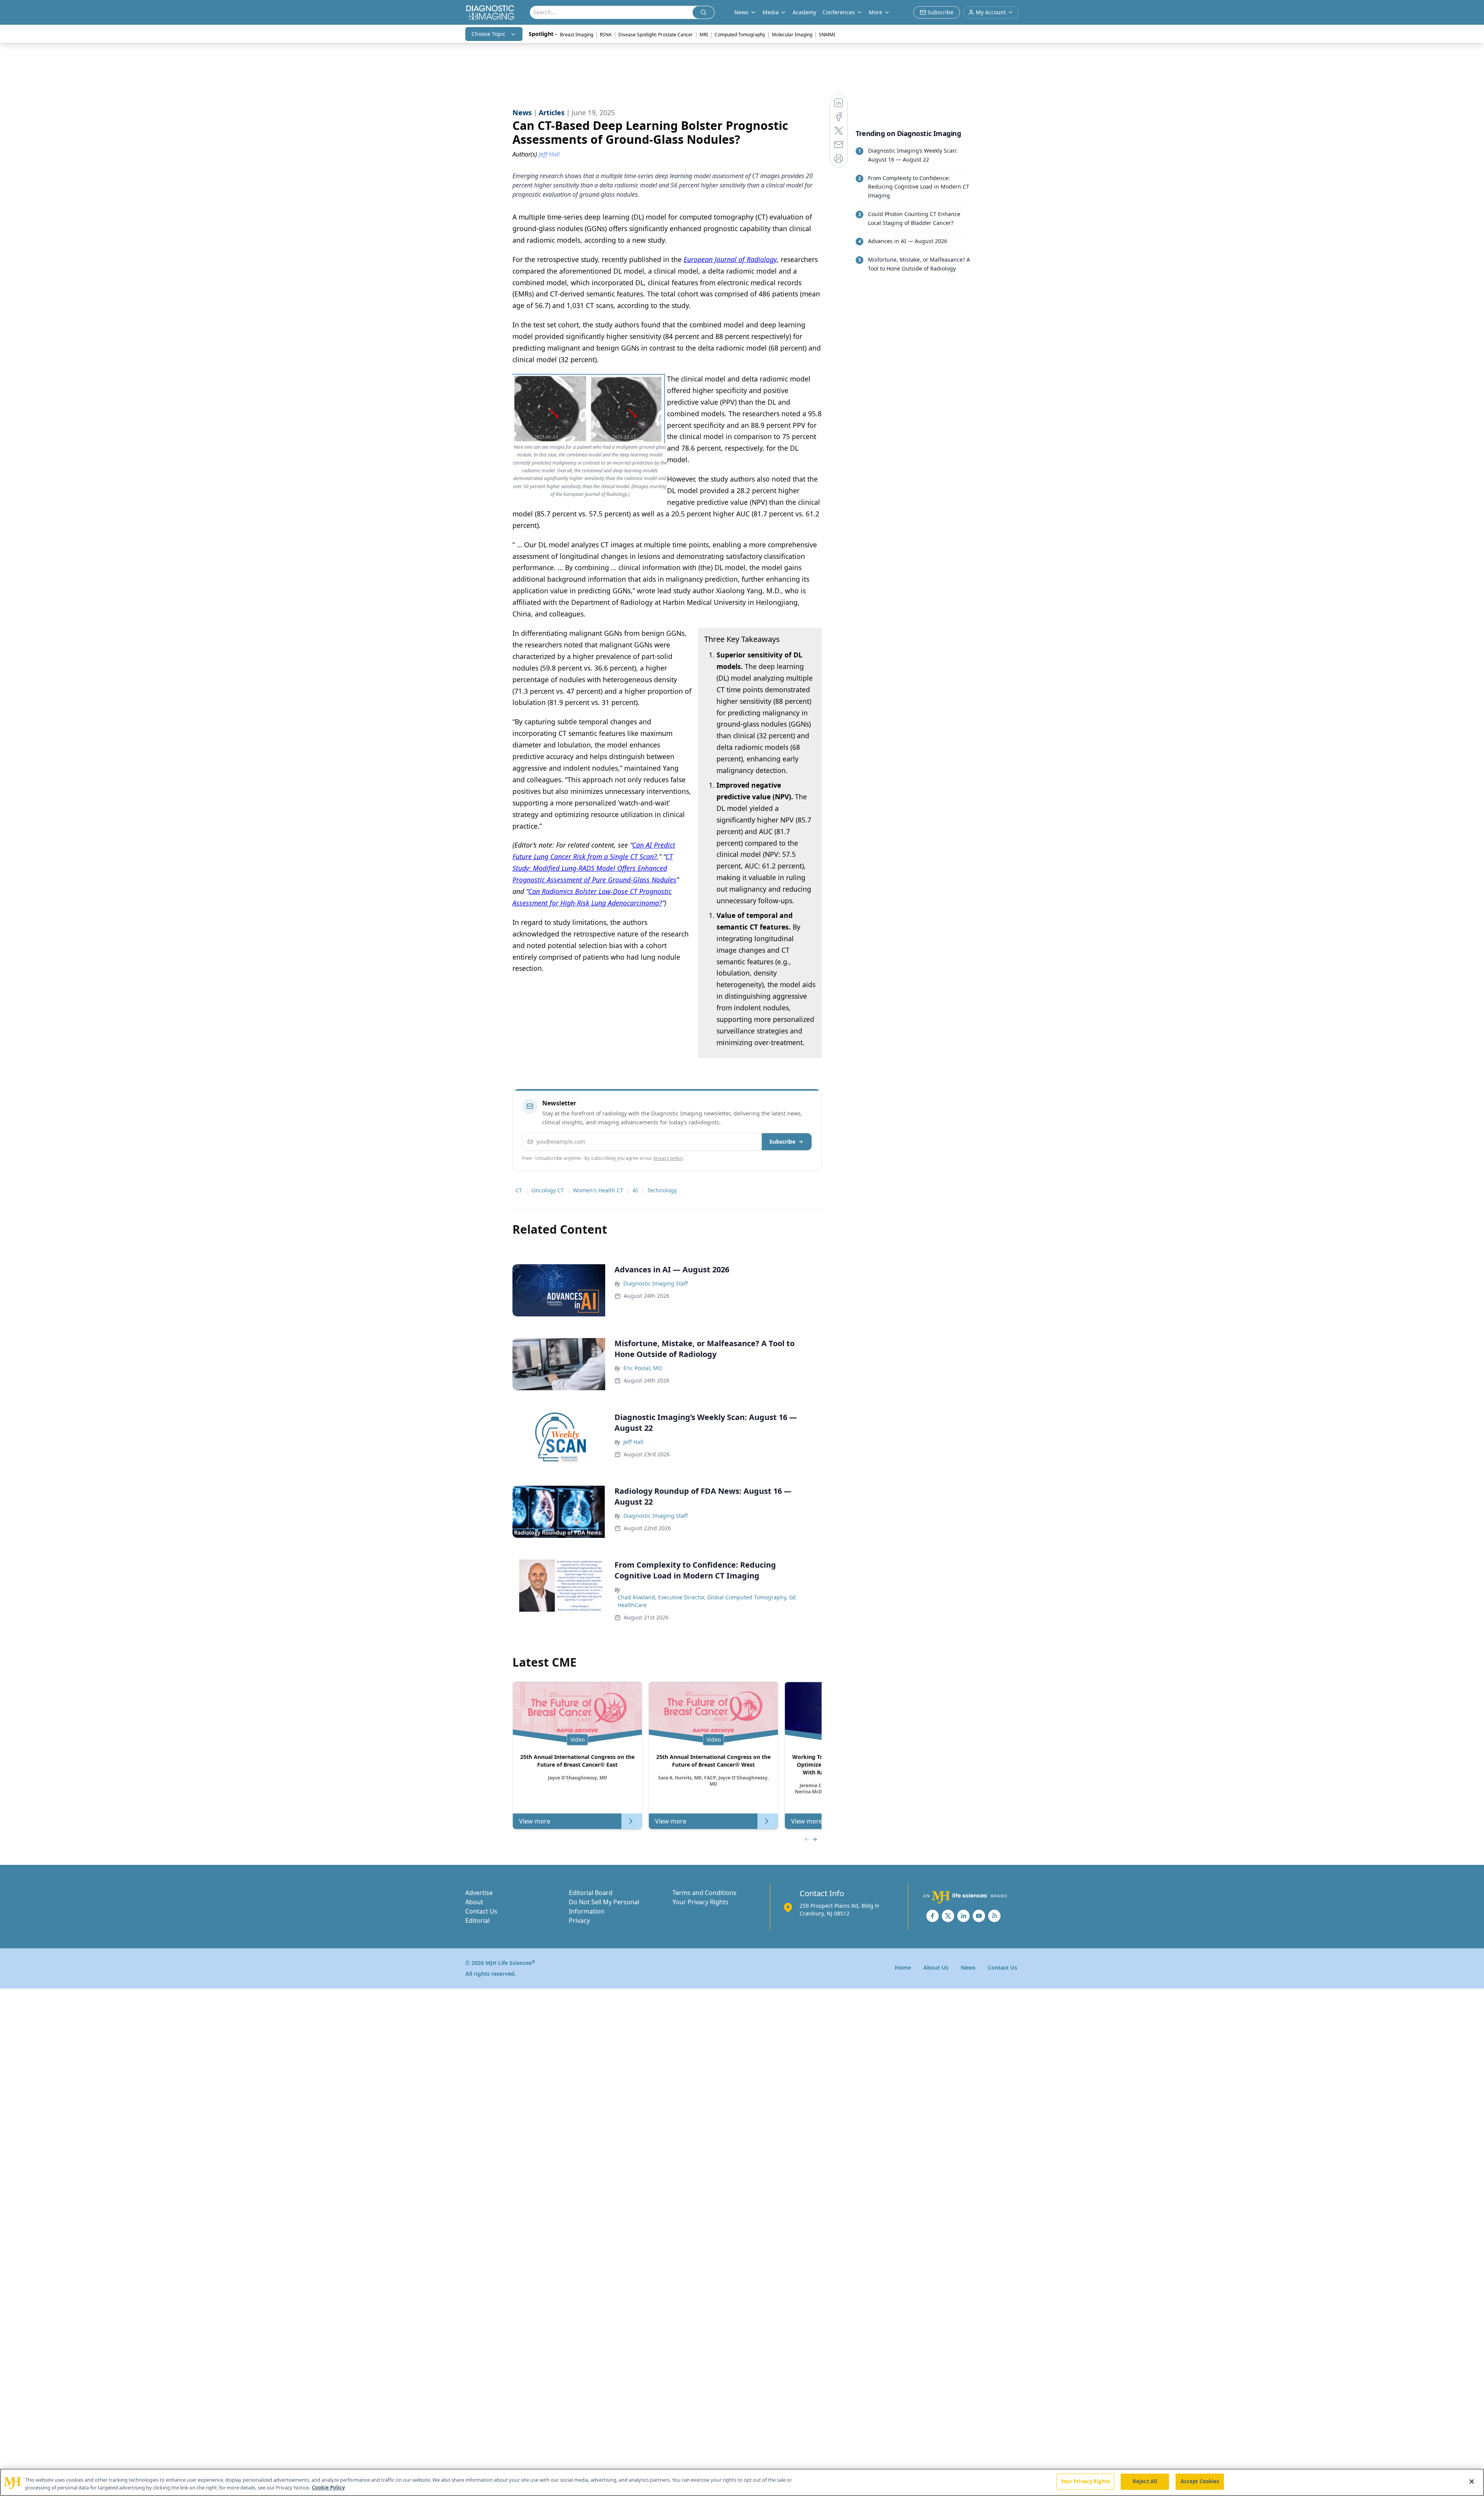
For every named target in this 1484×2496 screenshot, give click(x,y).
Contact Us (481, 1911)
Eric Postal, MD (643, 1368)
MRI (704, 35)
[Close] (1472, 2481)
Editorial (477, 1921)
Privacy (579, 1921)
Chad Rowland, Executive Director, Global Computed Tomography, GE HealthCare (707, 1601)
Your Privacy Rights (700, 1902)
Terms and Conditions (705, 1893)
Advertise (479, 1893)
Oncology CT (548, 1190)
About (474, 1902)
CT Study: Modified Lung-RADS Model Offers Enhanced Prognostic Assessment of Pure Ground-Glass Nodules (594, 868)
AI (635, 1190)
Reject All (1145, 2481)
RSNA (606, 35)
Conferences (839, 12)
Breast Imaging (577, 35)
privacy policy (668, 1158)
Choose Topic (488, 34)
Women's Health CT (598, 1190)
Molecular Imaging (792, 35)
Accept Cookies (1200, 2481)
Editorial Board (591, 1893)
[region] (742, 2482)
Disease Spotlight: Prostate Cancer (656, 35)
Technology (662, 1190)
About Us (936, 1967)
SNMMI (827, 35)
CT (519, 1190)
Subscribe (782, 1142)
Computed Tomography (740, 35)
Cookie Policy (328, 2487)
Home (903, 1967)
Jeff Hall (633, 1442)
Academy (804, 12)
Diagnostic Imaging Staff (656, 1283)
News (968, 1967)
